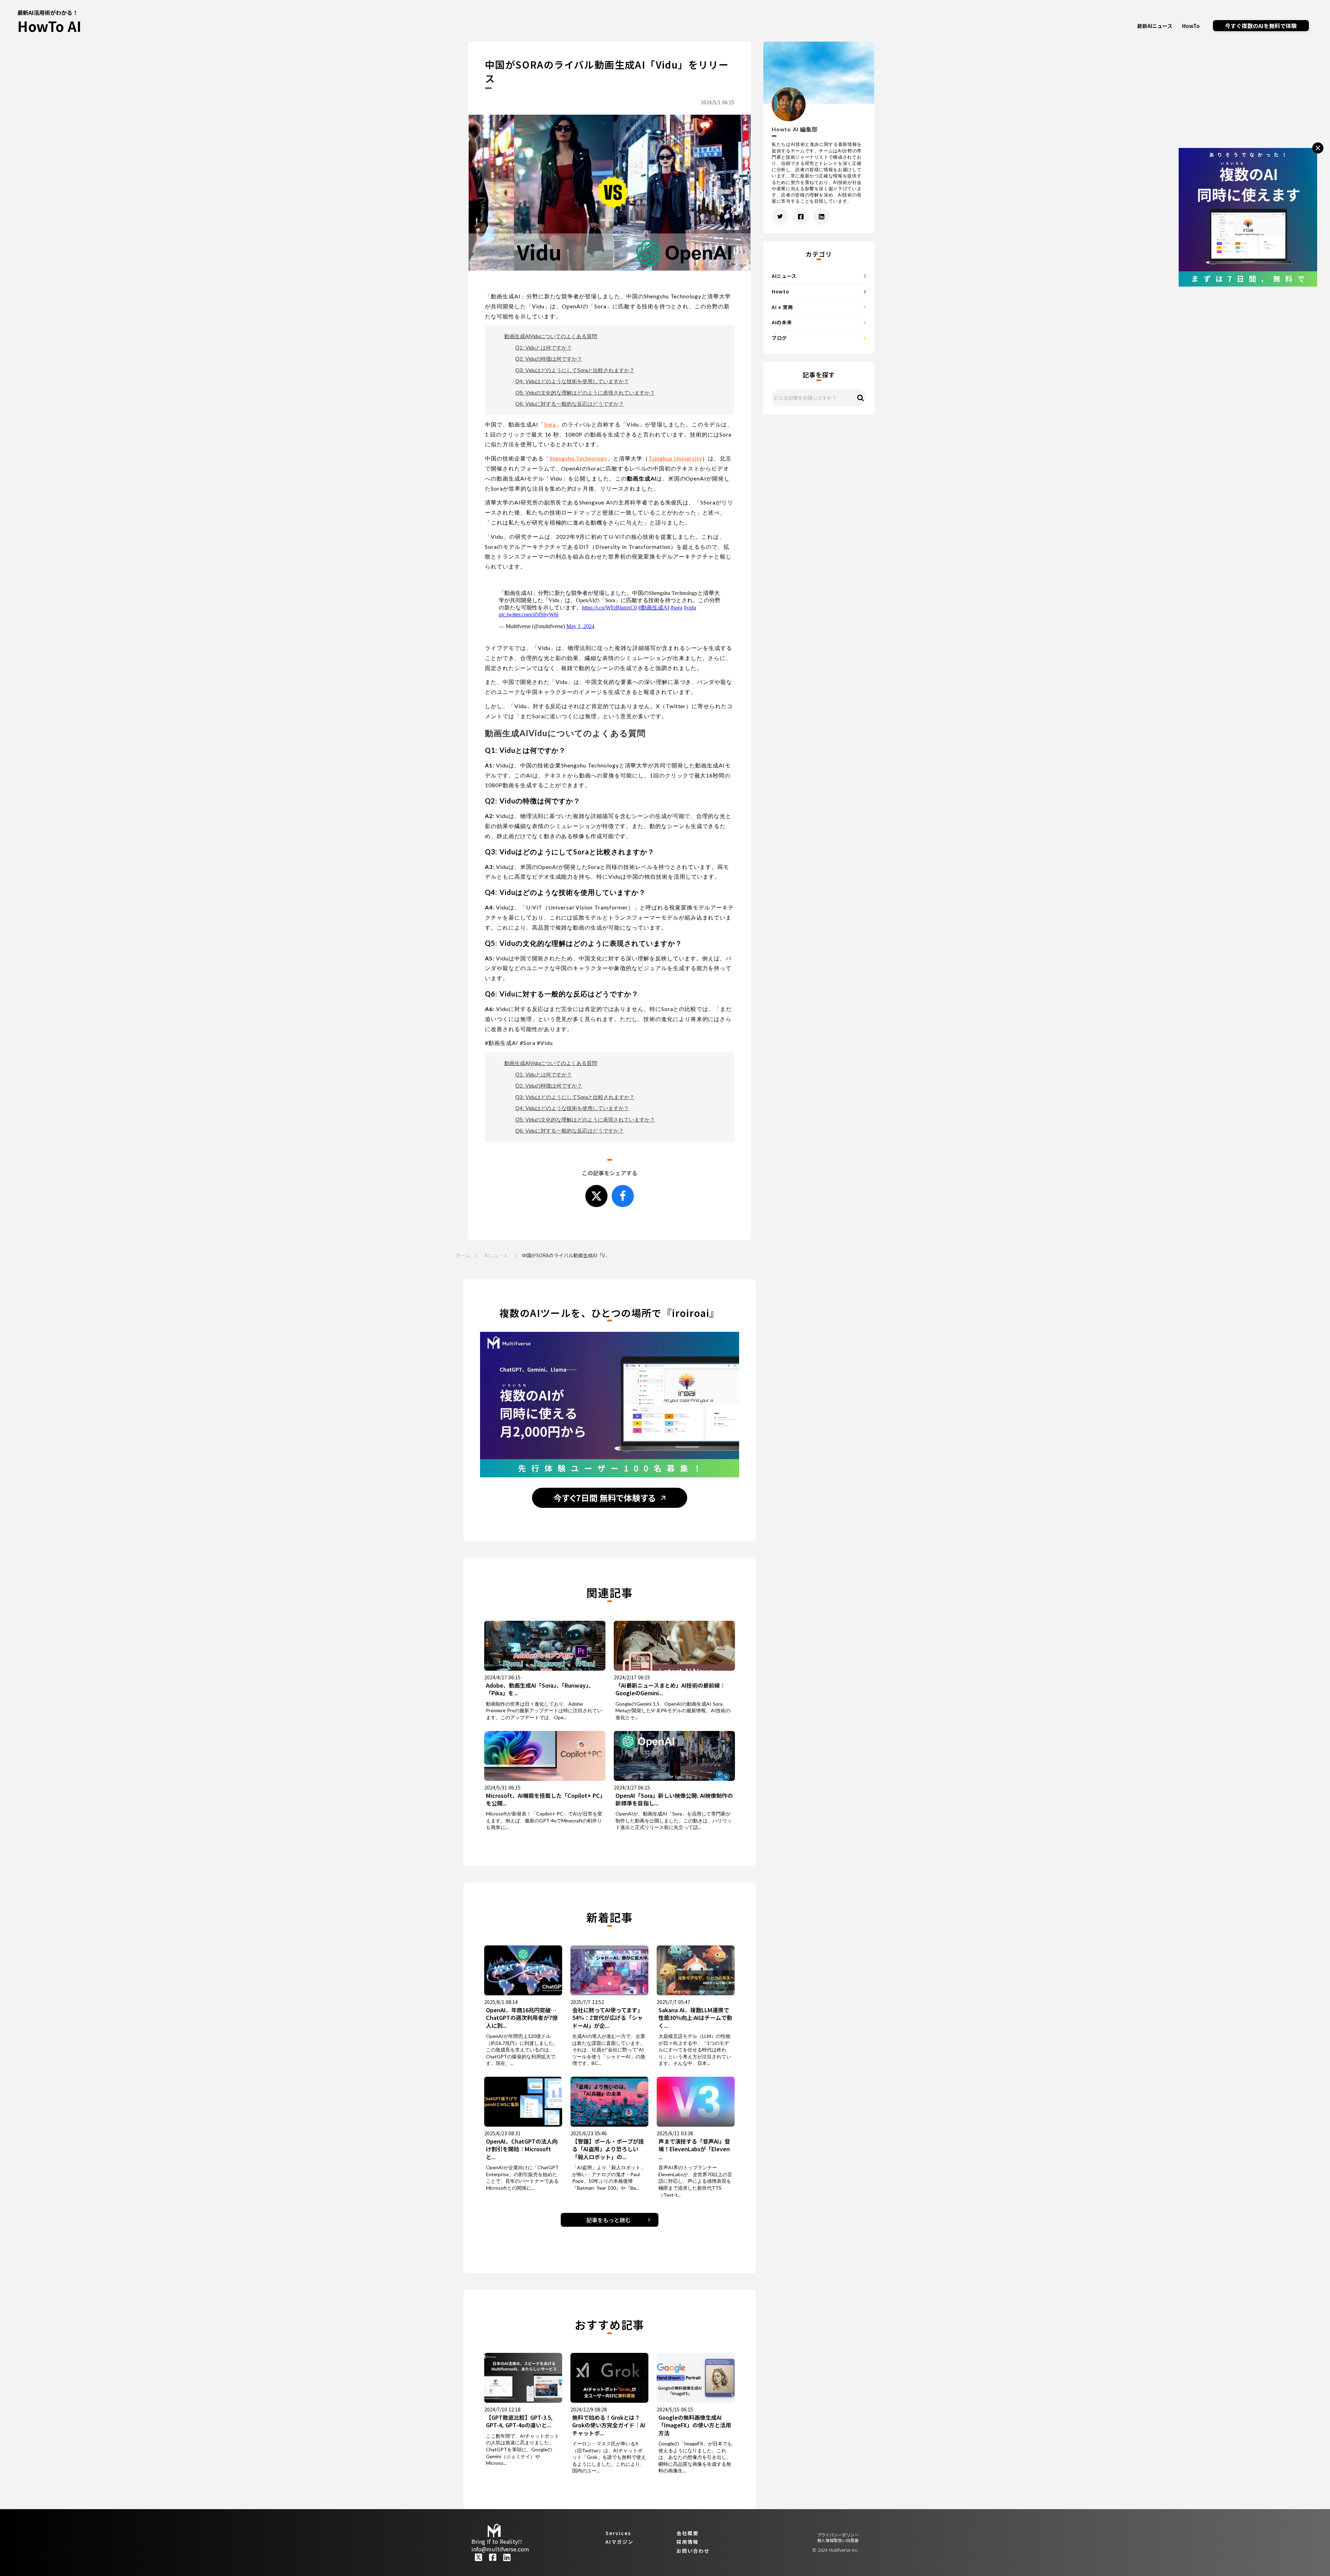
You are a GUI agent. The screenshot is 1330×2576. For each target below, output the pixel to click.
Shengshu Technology (578, 458)
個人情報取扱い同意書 (838, 2541)
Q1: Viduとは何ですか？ (544, 348)
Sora (550, 424)
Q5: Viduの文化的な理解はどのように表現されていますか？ (585, 393)
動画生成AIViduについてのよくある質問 (551, 336)
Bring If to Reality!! (497, 2541)
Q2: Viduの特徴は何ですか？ (549, 359)
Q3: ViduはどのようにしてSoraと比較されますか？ (575, 370)
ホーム (463, 1255)
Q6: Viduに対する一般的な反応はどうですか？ (570, 404)
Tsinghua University (675, 458)
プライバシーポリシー (838, 2535)
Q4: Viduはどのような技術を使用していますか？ (572, 381)
